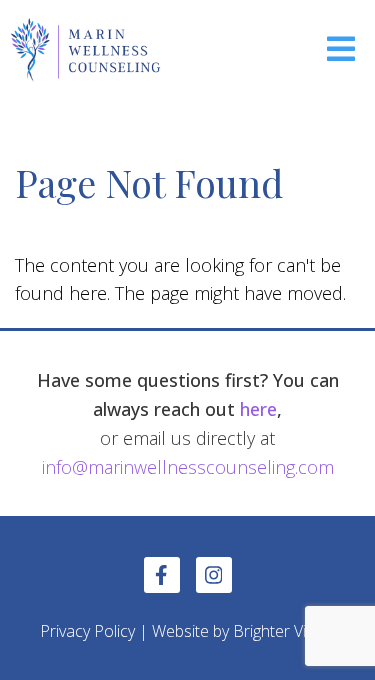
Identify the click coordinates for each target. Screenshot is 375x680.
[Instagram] (214, 575)
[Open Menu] (341, 50)
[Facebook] (162, 575)
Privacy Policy (87, 631)
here (258, 409)
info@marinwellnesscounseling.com (188, 467)
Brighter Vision (284, 631)
